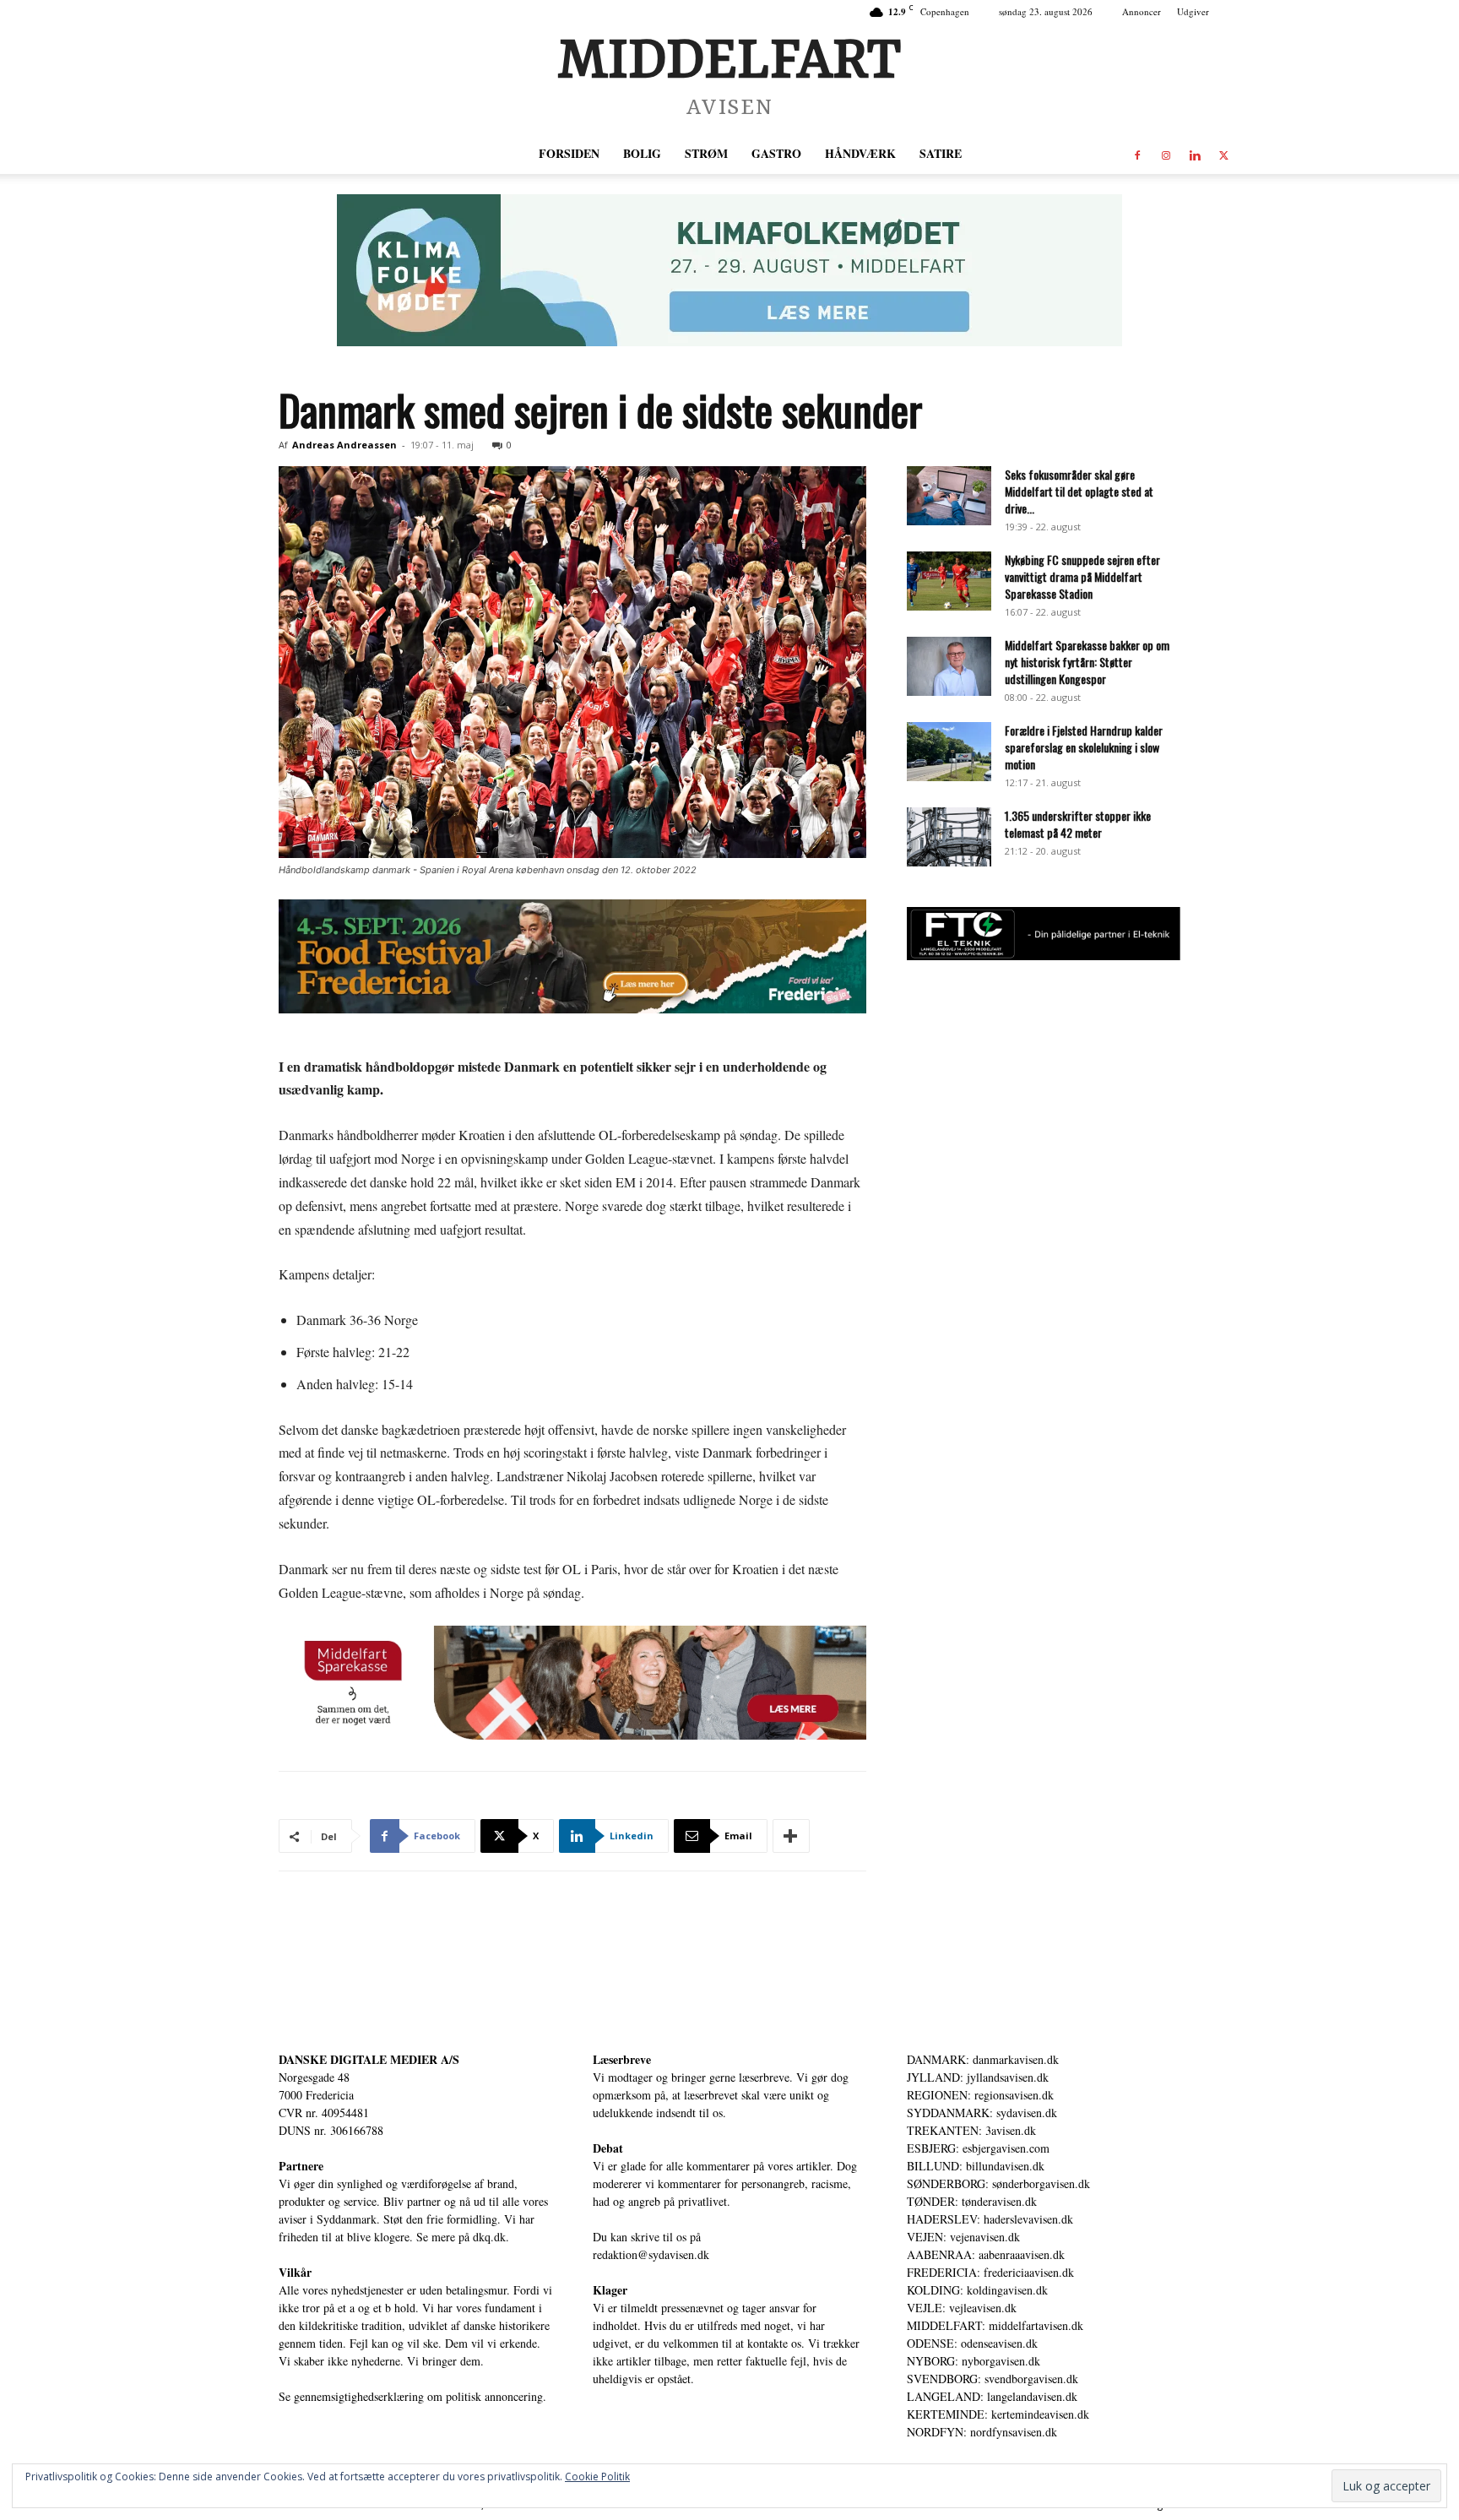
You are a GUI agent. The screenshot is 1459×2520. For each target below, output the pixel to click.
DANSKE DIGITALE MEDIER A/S (369, 2059)
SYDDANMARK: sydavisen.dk (982, 2113)
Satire (941, 153)
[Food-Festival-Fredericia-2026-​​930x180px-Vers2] (572, 956)
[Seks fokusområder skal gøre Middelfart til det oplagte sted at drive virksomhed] (949, 496)
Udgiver (1193, 11)
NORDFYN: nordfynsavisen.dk (982, 2432)
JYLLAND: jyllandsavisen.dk (978, 2077)
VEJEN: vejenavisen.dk (963, 2237)
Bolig (642, 153)
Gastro (776, 153)
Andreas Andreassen (344, 445)
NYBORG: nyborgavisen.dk (974, 2361)
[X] (1223, 154)
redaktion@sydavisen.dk (651, 2254)
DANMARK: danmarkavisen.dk (983, 2059)
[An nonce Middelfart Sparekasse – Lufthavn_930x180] (572, 1683)
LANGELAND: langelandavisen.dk (992, 2396)
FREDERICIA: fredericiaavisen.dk (990, 2272)
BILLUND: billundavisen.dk (976, 2166)
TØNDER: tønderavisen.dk (972, 2201)
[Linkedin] (1195, 154)
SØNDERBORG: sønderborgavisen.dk (998, 2183)
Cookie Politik (597, 2477)
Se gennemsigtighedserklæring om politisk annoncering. (412, 2396)
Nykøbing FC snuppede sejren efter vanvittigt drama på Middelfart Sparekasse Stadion (1082, 576)
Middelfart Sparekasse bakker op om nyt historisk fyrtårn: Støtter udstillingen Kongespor (1087, 662)
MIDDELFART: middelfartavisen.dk (995, 2325)
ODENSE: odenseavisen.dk (972, 2343)
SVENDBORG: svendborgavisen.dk (993, 2379)
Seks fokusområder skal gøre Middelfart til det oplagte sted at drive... (1079, 491)
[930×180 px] (729, 270)
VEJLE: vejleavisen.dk (962, 2308)
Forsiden (569, 153)
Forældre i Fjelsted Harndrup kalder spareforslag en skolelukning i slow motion (1084, 747)
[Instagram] (1166, 154)
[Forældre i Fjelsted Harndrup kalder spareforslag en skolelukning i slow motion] (949, 752)
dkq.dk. (491, 2237)
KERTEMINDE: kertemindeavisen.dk (998, 2414)
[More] (791, 1836)
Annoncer (1142, 11)
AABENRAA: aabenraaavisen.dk (986, 2254)
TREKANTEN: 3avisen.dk (971, 2130)
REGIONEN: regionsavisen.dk (980, 2095)
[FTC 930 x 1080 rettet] (1044, 956)
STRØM (706, 153)
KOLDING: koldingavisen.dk (977, 2290)
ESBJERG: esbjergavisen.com (978, 2148)
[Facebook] (1137, 154)
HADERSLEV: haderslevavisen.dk (990, 2219)
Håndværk (860, 153)
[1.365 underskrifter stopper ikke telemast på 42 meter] (949, 837)
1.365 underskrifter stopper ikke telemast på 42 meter (1078, 824)
